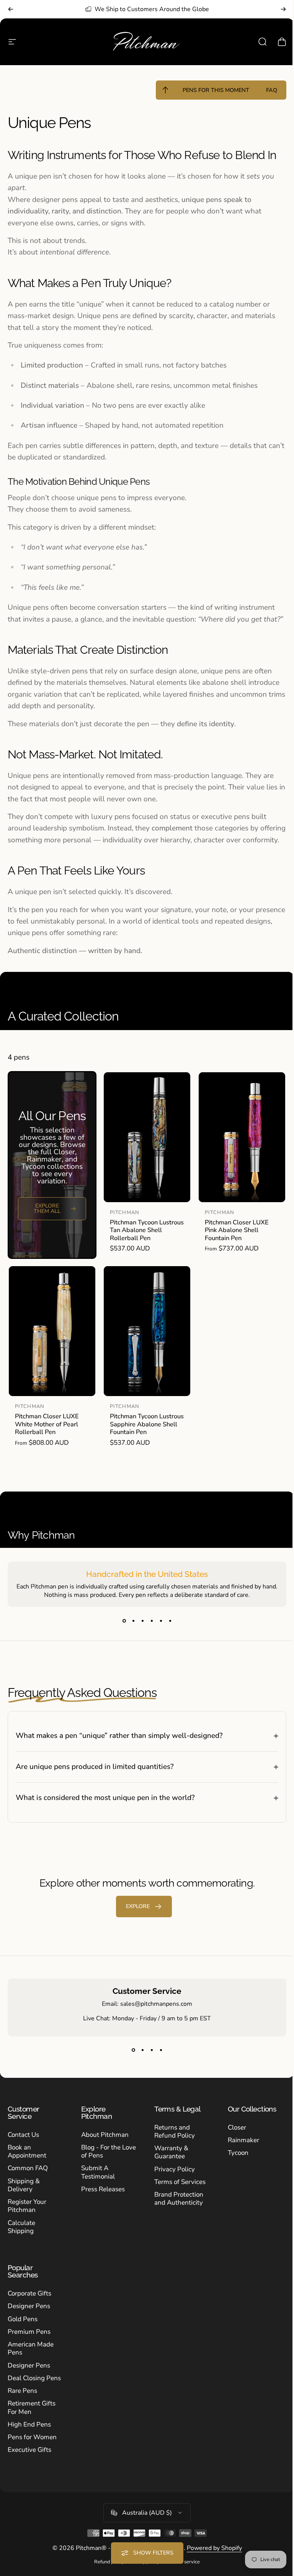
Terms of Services (177, 2196)
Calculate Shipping (21, 2241)
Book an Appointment (27, 2165)
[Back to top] (165, 90)
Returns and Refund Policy (172, 2145)
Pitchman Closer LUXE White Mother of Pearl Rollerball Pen (47, 1424)
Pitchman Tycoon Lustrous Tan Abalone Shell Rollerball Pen (147, 1230)
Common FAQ (28, 2182)
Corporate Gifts (29, 2307)
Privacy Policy (172, 2183)
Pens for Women (32, 2451)
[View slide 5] (161, 1621)
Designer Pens (29, 2320)
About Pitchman (103, 2149)
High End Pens (29, 2438)
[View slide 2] (133, 1621)
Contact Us (23, 2149)
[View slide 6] (170, 1621)
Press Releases (101, 2203)
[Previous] (11, 9)
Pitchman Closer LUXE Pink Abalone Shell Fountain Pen (237, 1230)
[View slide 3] (142, 1621)
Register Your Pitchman (27, 2220)
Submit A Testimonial (96, 2186)
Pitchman (125, 1213)
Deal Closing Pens (34, 2392)
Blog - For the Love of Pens (99, 2165)
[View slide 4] (152, 1621)
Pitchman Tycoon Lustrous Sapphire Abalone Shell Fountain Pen (147, 1424)
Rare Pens (22, 2405)
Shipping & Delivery (24, 2199)
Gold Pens (23, 2333)
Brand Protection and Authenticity (176, 2213)
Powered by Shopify (211, 2562)
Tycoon (234, 2167)
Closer (233, 2141)
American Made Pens (31, 2362)
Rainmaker (239, 2154)
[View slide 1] (124, 1621)
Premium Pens (29, 2345)
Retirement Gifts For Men (32, 2421)
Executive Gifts (29, 2464)
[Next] (283, 9)
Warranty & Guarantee (169, 2166)
